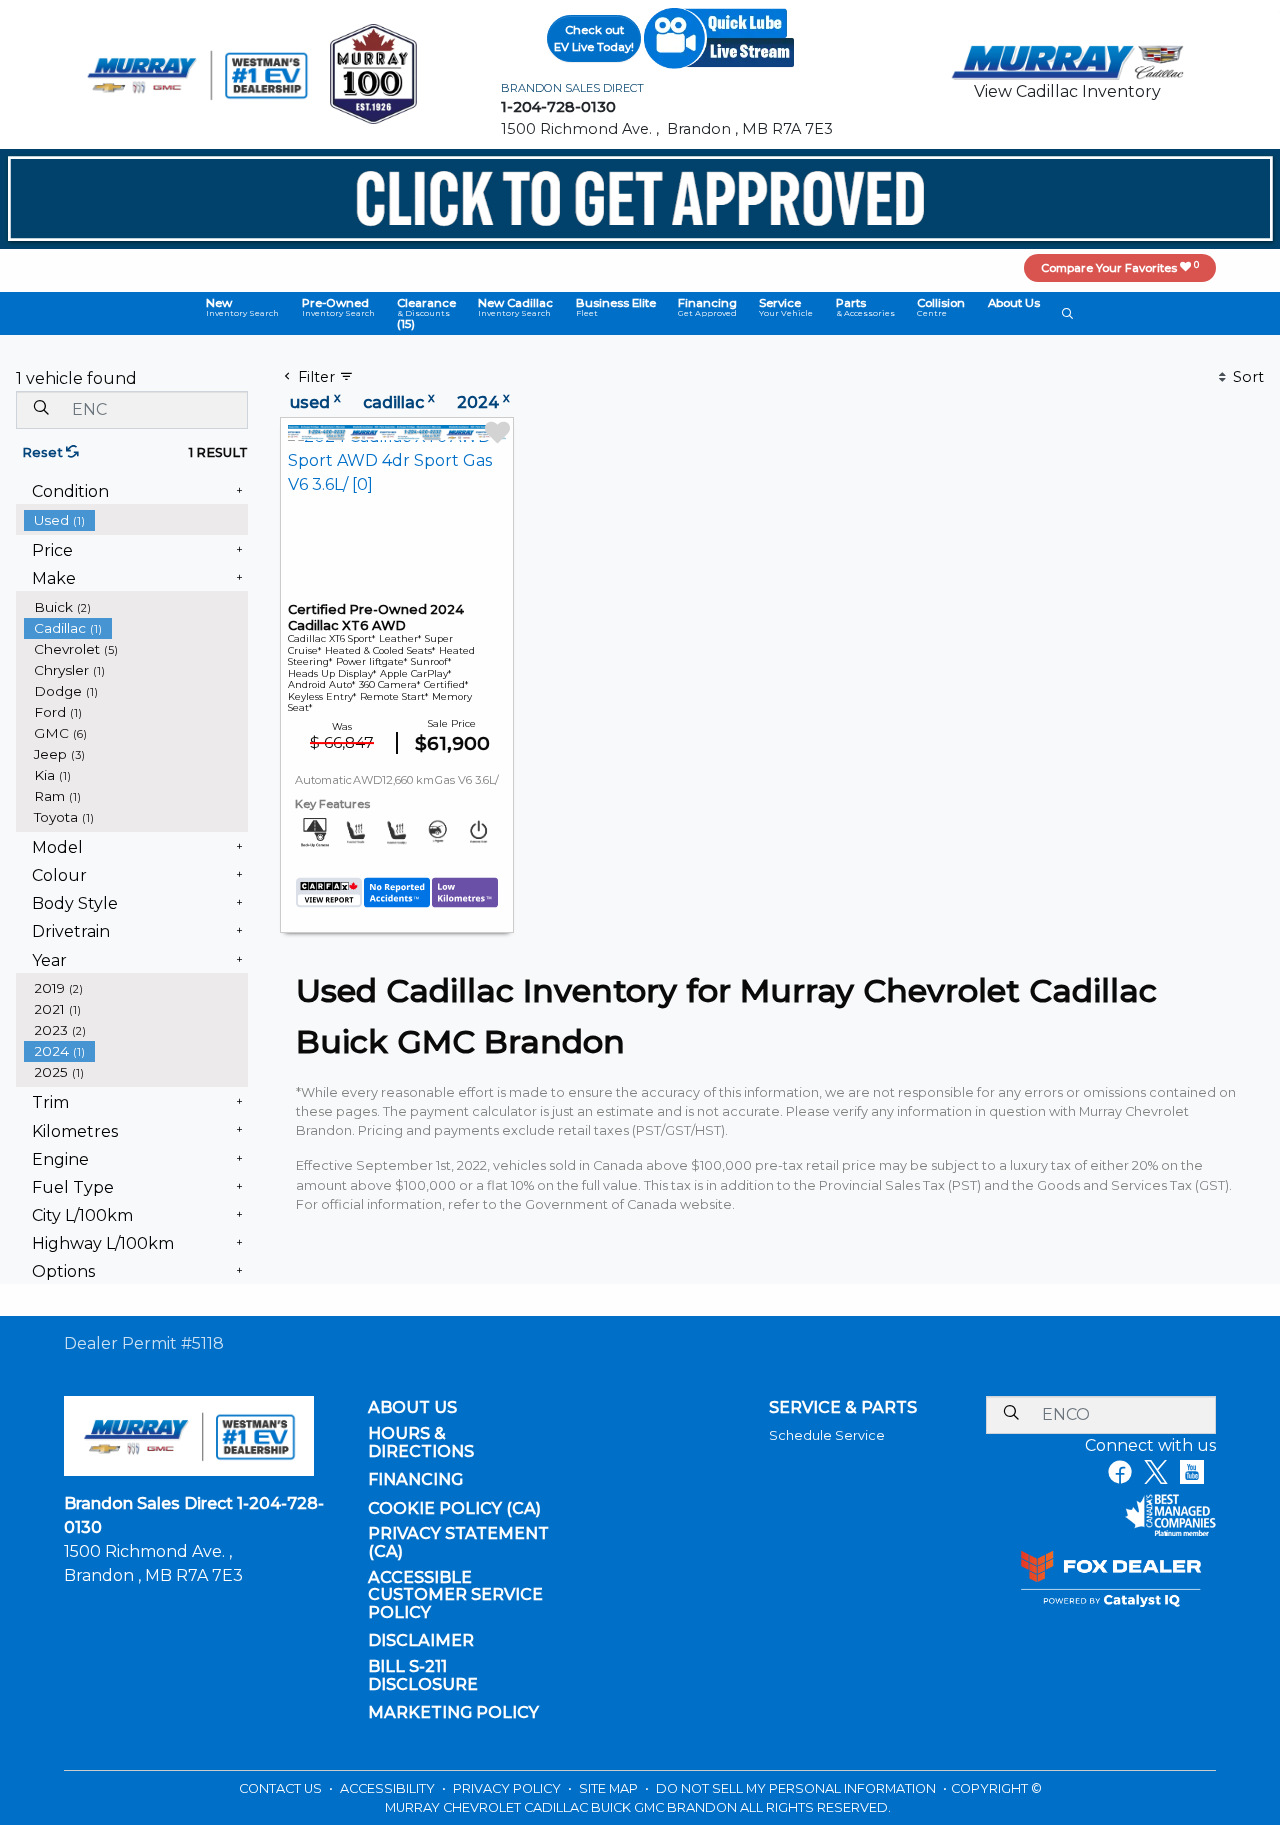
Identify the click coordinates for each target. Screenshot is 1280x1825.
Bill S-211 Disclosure (423, 1675)
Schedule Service (827, 1435)
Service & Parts (843, 1408)
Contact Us (282, 1788)
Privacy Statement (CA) (458, 1542)
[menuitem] (136, 520)
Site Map (610, 1788)
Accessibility (389, 1788)
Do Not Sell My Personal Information (797, 1788)
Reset (44, 452)
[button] (242, 307)
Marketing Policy (453, 1713)
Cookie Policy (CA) (454, 1509)
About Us (412, 1408)
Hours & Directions (421, 1442)
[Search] (41, 409)
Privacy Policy (508, 1788)
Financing (415, 1480)
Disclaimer (421, 1641)
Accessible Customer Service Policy (455, 1595)
